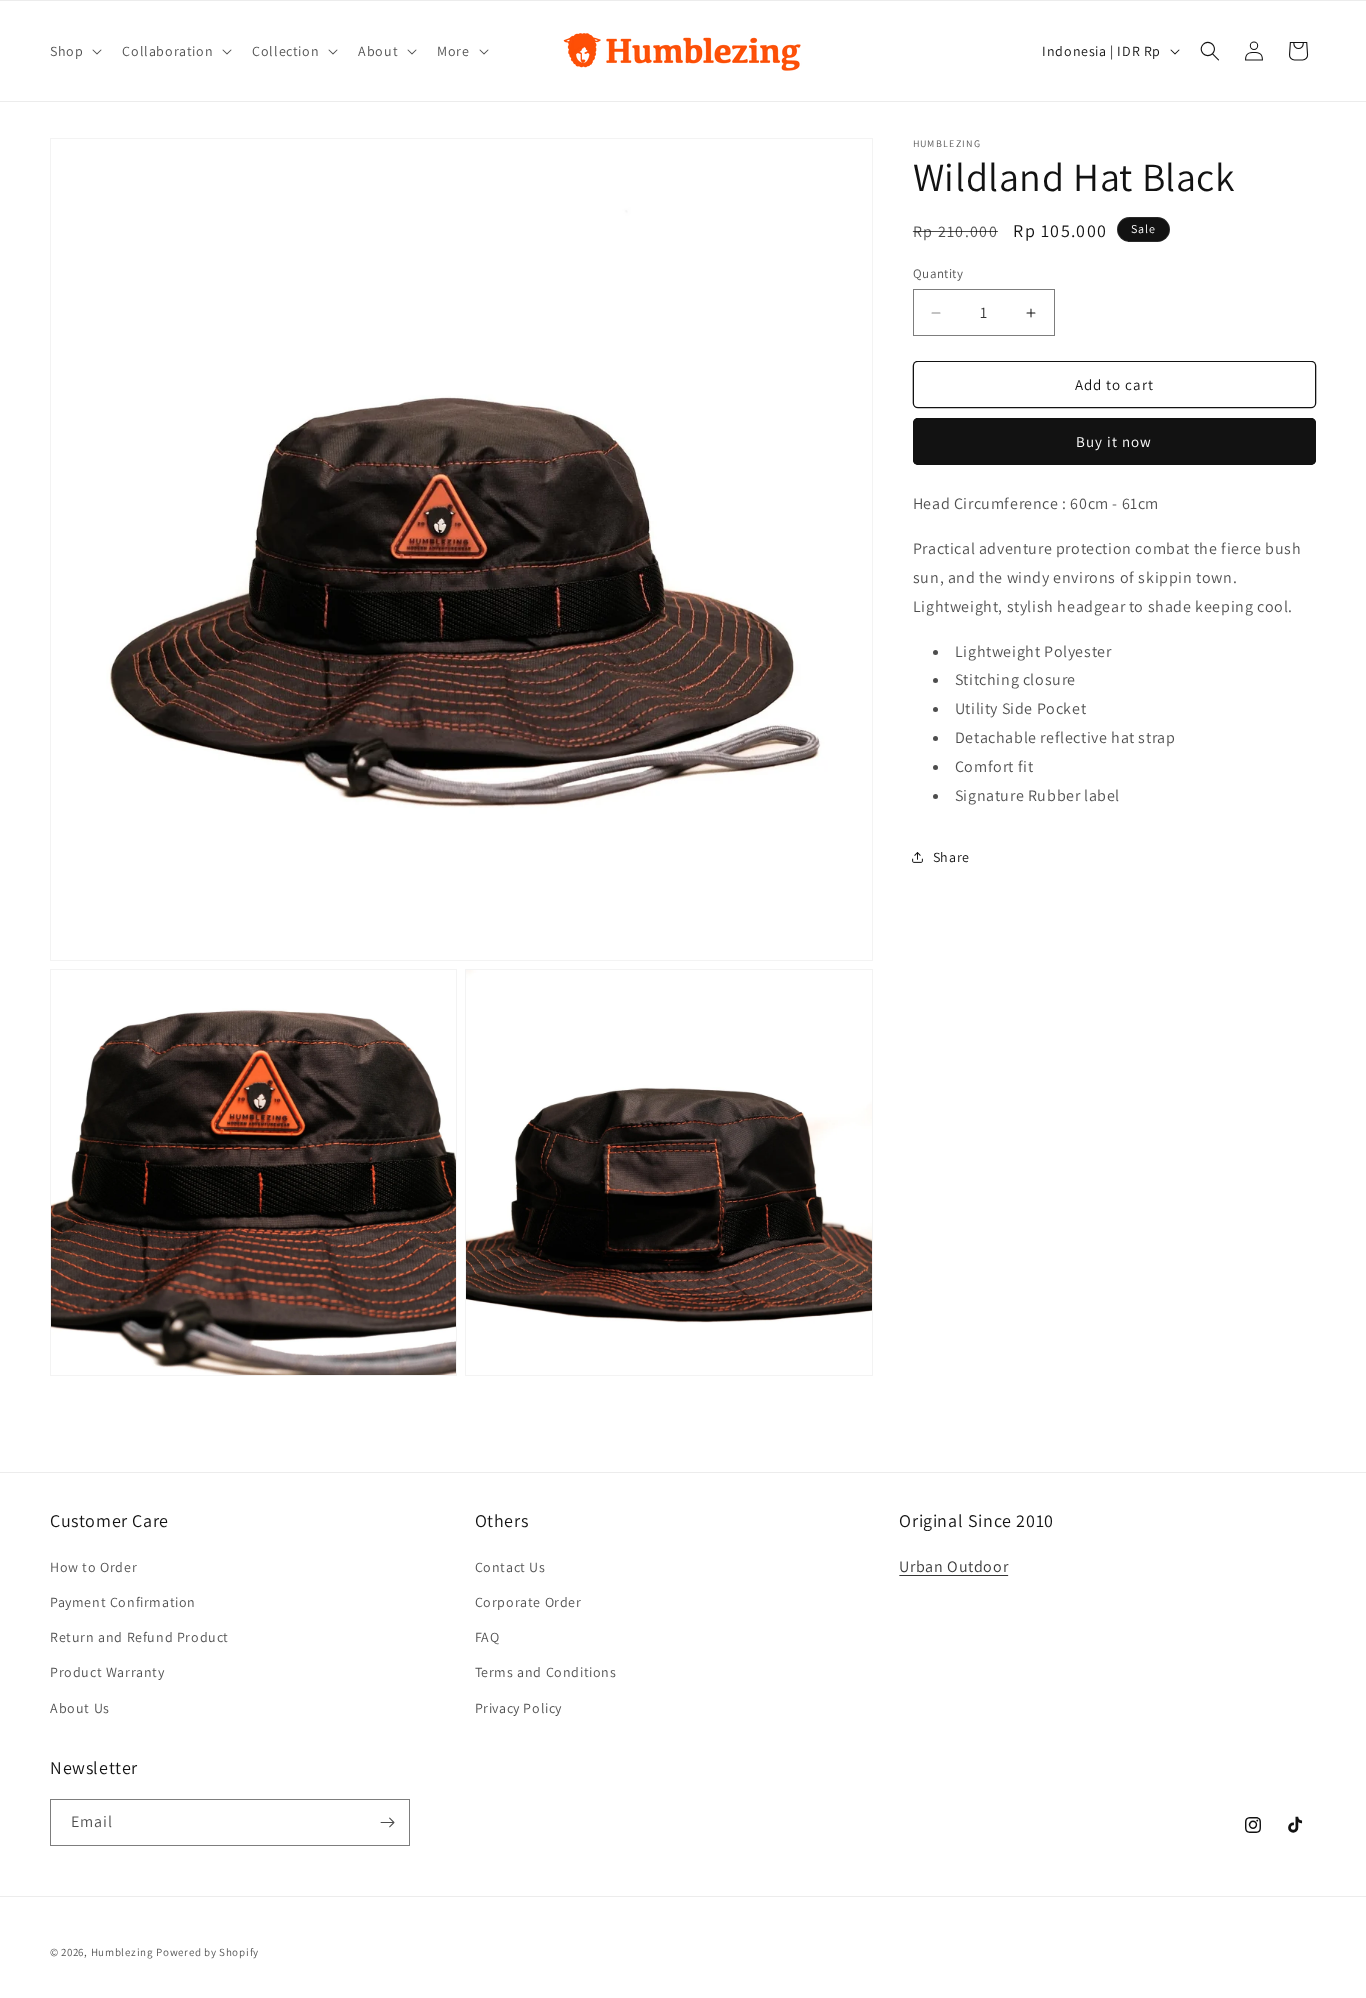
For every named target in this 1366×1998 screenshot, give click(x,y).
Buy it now (1114, 442)
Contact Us (510, 1567)
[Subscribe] (387, 1822)
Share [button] (951, 857)
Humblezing (122, 1952)
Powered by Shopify (207, 1952)
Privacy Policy (518, 1707)
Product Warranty (107, 1672)
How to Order (93, 1567)
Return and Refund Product (139, 1637)
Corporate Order (528, 1602)
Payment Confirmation (123, 1602)
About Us (80, 1707)
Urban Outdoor (953, 1566)
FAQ (487, 1637)
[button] (74, 51)
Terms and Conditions (546, 1672)
